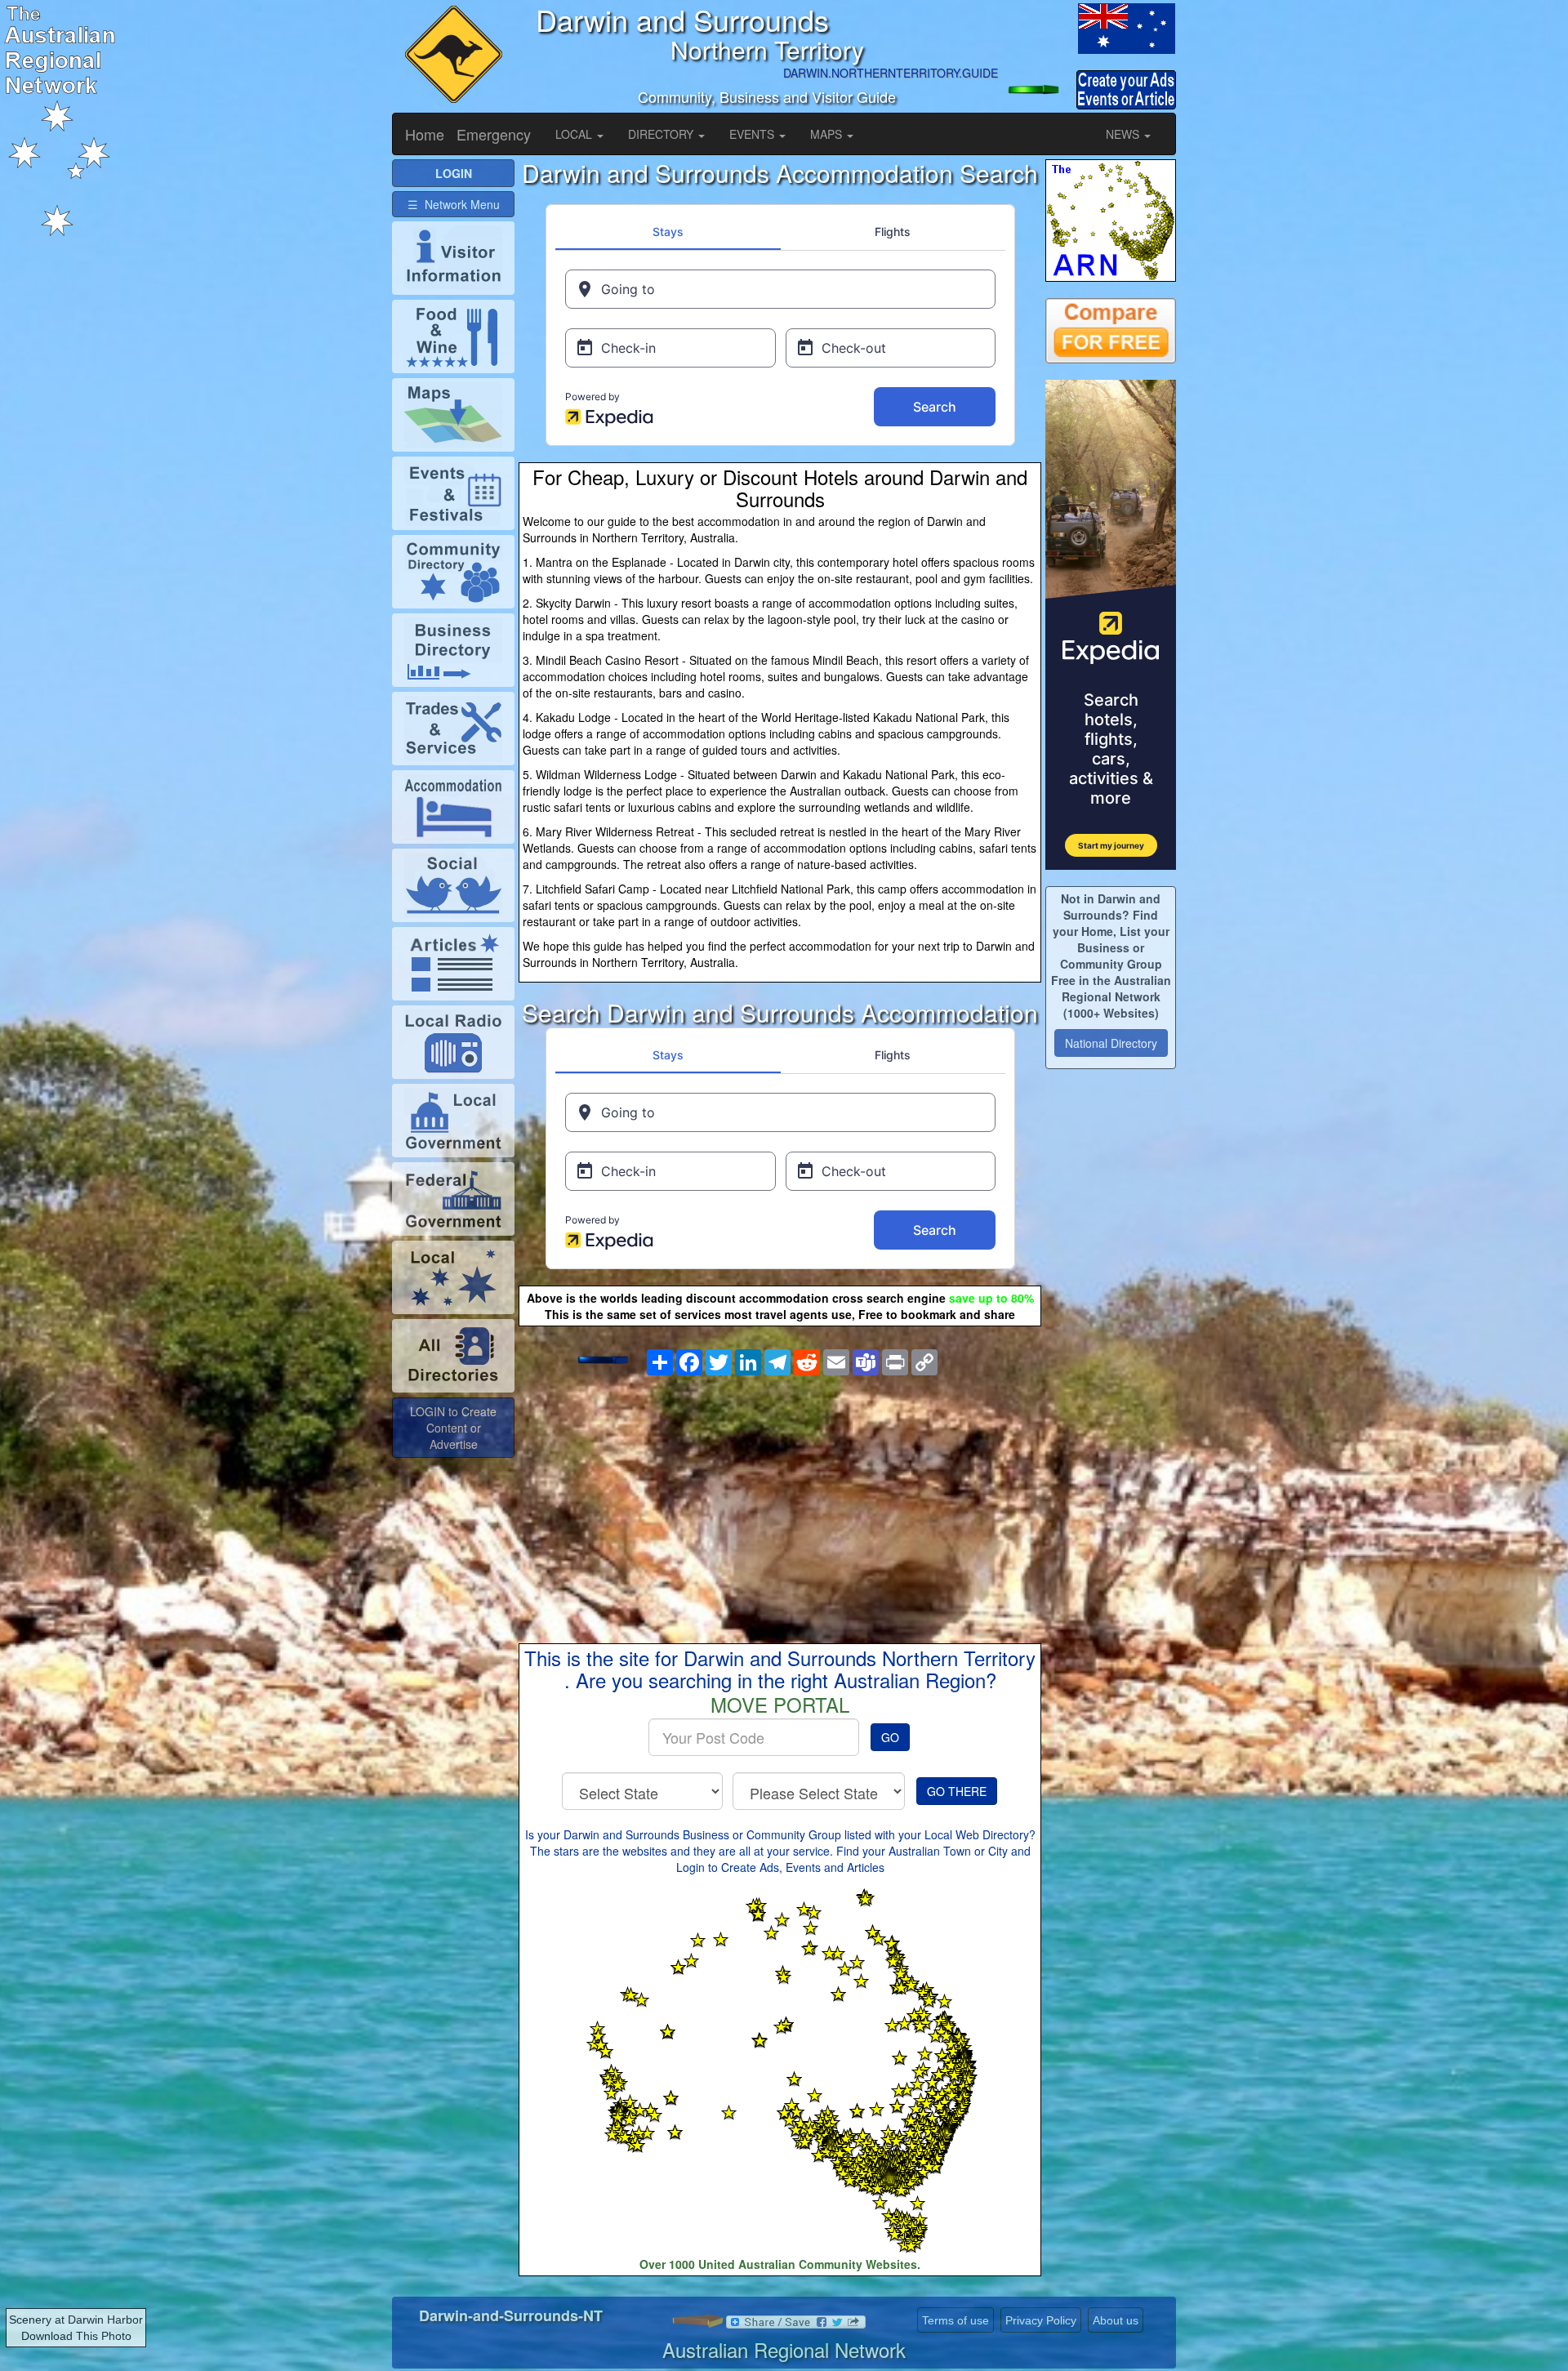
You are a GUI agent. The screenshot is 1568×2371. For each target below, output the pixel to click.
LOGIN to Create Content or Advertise (453, 1428)
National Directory (1111, 1043)
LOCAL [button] (575, 134)
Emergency (494, 134)
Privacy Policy (1041, 2320)
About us (1116, 2320)
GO (890, 1737)
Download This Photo (76, 2336)
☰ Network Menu (454, 204)
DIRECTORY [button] (662, 134)
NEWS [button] (1124, 134)
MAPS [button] (828, 134)
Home (425, 134)
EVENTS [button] (753, 134)
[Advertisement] (780, 1496)
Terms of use (955, 2320)
